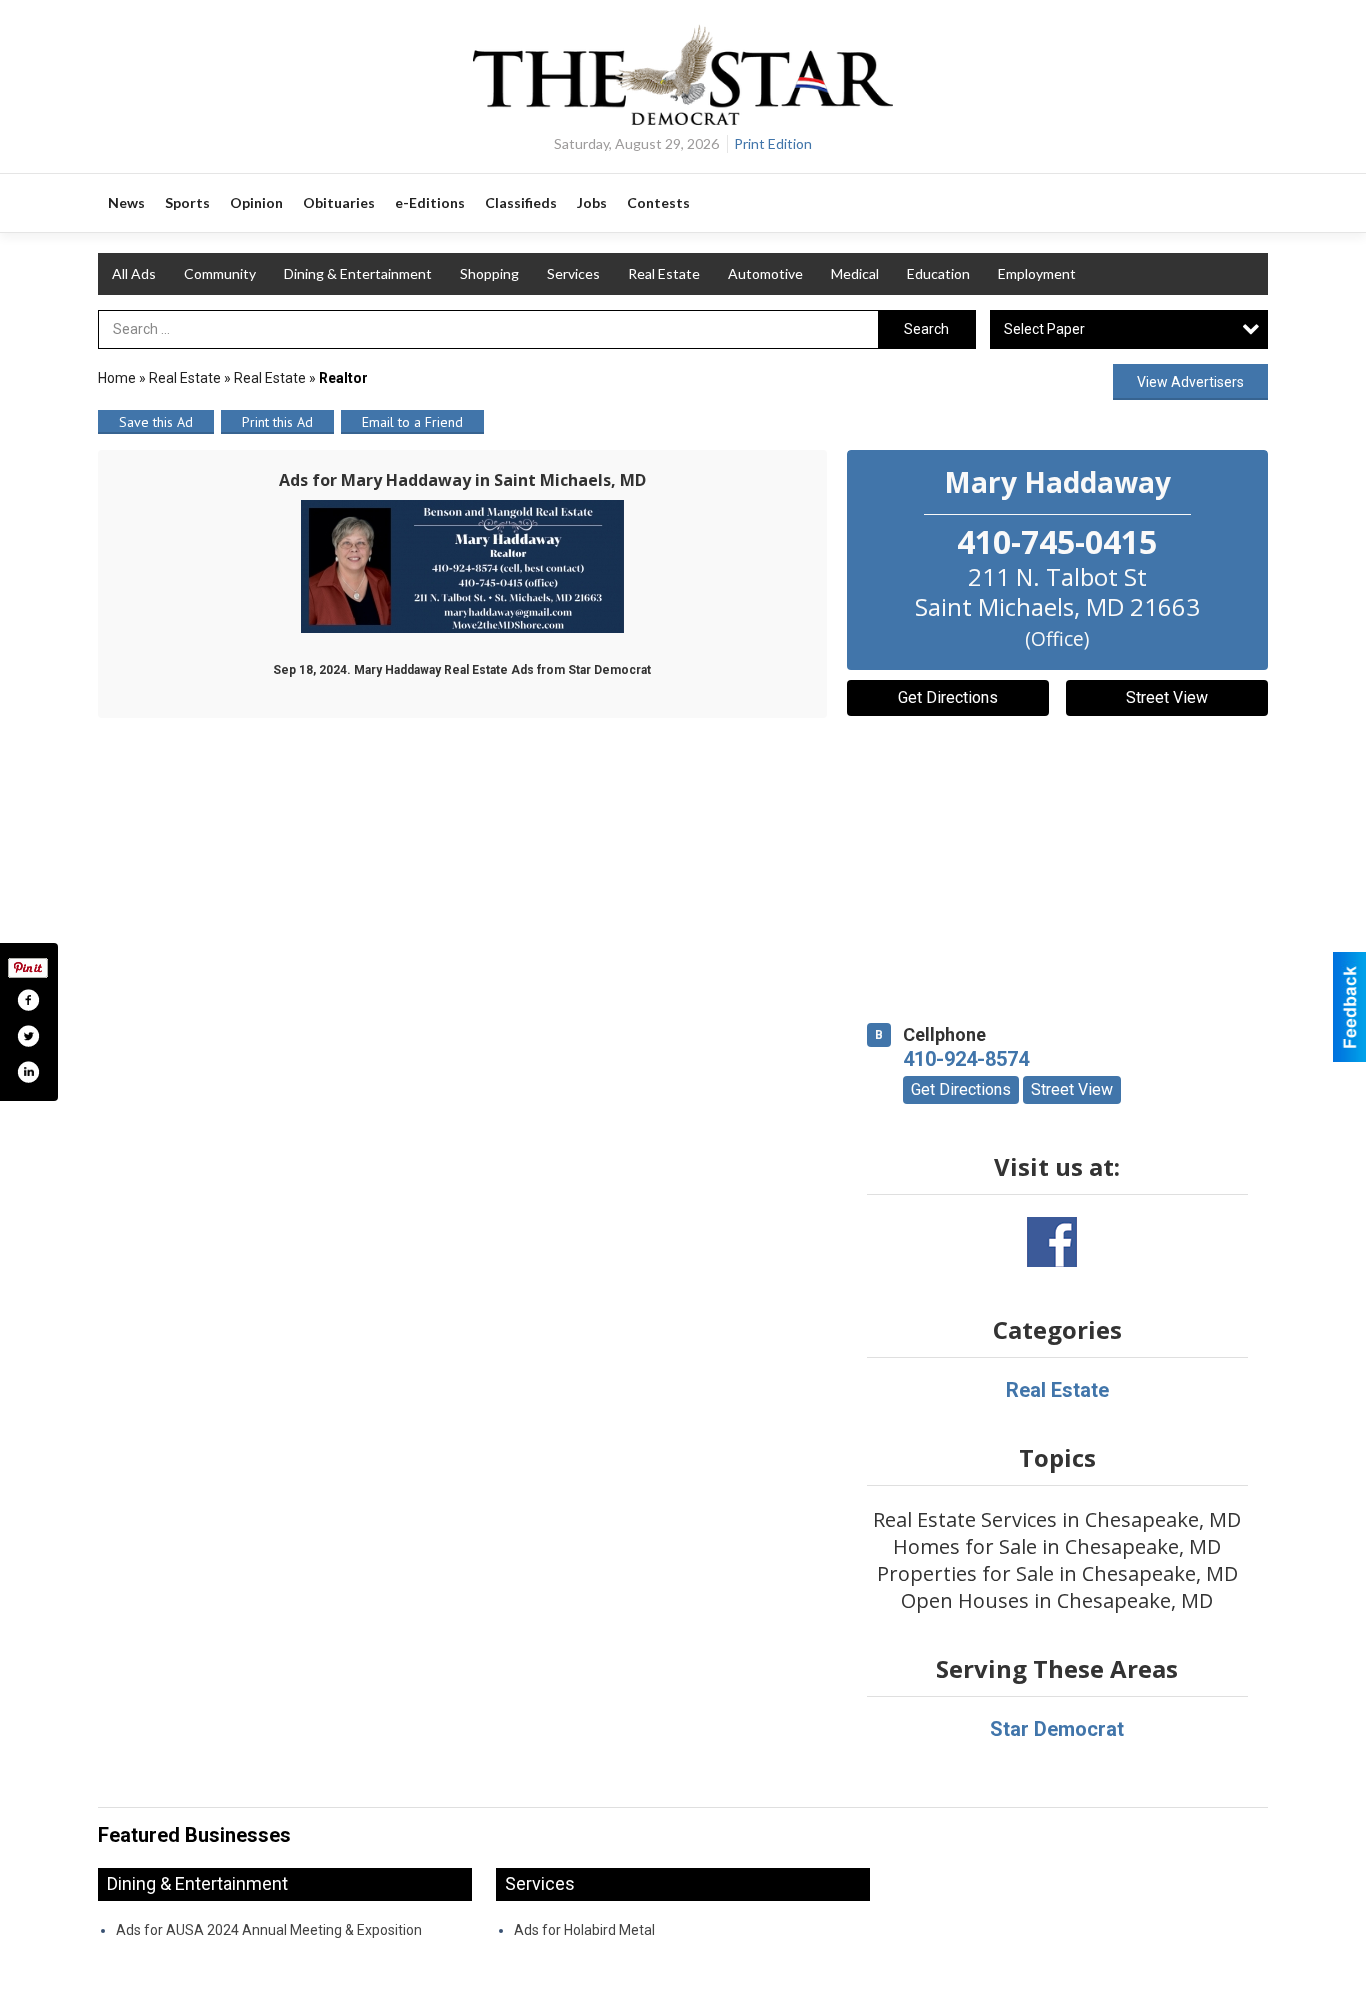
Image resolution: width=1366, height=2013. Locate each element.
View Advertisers (1190, 382)
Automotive (765, 273)
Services (573, 273)
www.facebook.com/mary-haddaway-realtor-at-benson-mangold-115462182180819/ (1052, 1242)
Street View (1167, 697)
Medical (855, 273)
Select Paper (1044, 329)
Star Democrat (1057, 1729)
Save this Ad (156, 422)
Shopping (489, 273)
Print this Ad (277, 422)
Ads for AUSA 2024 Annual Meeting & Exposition (269, 1930)
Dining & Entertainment (358, 273)
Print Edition (773, 143)
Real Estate (664, 273)
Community (220, 273)
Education (938, 273)
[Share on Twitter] (28, 1036)
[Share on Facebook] (28, 1000)
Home (117, 378)
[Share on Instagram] (28, 1072)
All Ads (134, 273)
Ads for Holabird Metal (584, 1930)
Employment (1037, 273)
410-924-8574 (966, 1059)
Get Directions (948, 697)
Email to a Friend (412, 422)
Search (926, 329)
